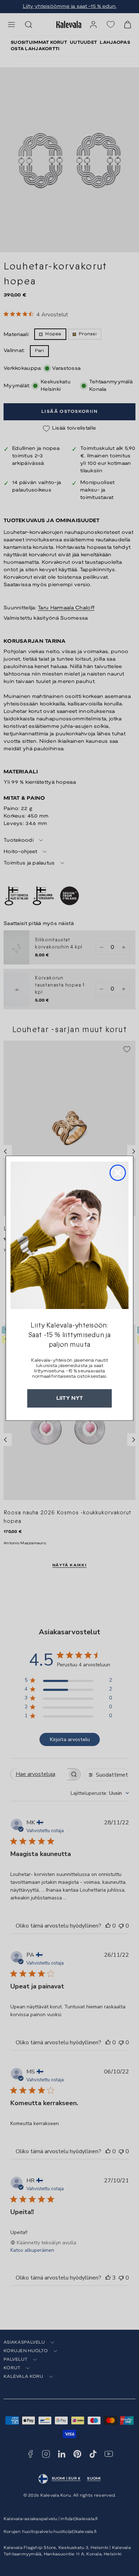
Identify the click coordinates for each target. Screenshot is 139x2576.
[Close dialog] (118, 1173)
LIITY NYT (70, 1398)
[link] (69, 1235)
